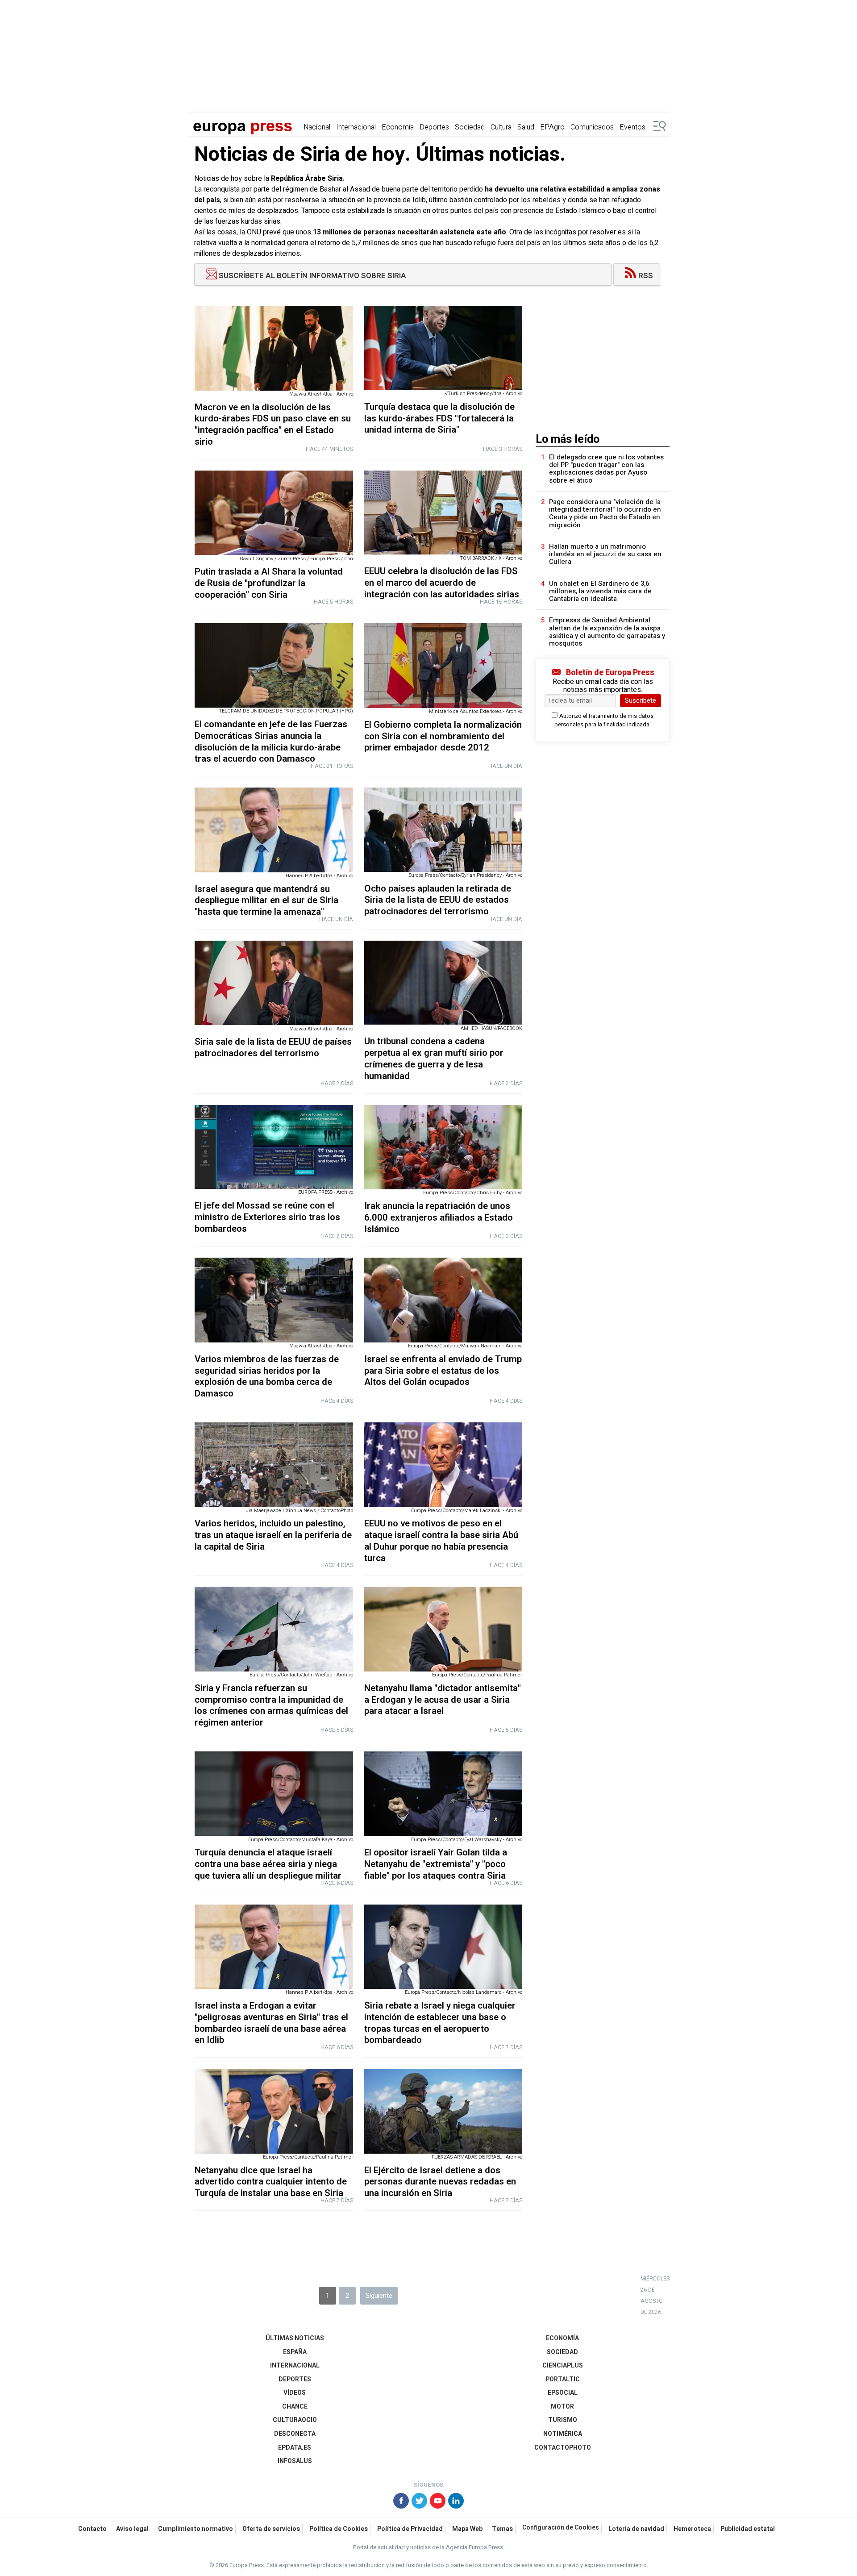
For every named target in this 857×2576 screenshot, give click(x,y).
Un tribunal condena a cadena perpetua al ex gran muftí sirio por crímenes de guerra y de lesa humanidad (434, 1059)
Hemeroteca (692, 2529)
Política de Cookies (339, 2529)
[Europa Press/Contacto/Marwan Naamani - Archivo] (443, 1300)
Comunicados (592, 127)
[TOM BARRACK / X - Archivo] (443, 513)
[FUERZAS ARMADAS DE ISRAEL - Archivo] (443, 2111)
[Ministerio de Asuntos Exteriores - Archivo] (443, 665)
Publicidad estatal (748, 2529)
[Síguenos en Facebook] (401, 2502)
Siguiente (379, 2296)
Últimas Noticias (295, 2338)
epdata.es (295, 2448)
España (295, 2352)
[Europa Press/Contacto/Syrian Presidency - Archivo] (443, 830)
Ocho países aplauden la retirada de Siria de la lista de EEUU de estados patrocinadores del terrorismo (438, 900)
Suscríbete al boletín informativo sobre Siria (312, 276)
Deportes (434, 127)
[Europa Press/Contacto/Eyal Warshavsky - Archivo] (443, 1794)
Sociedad (470, 127)
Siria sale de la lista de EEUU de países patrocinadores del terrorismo (273, 1048)
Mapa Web (467, 2529)
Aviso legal (132, 2529)
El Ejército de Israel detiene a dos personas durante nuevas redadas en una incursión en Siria (440, 2182)
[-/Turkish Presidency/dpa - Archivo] (443, 348)
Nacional (317, 127)
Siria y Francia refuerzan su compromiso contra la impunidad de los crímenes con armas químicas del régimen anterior (271, 1705)
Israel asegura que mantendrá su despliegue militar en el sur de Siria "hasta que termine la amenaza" (266, 901)
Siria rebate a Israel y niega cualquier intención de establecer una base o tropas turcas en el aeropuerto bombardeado (440, 2023)
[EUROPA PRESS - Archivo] (274, 1147)
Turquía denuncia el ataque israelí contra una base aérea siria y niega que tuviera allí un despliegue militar (268, 1864)
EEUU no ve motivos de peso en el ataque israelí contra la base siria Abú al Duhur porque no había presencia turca (441, 1541)
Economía (398, 127)
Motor (562, 2407)
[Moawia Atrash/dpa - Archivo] (274, 348)
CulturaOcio (295, 2420)
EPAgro (552, 127)
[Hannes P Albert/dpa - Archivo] (274, 830)
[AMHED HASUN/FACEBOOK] (443, 983)
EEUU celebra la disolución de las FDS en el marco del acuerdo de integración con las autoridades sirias (442, 583)
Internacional (356, 127)
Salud (526, 127)
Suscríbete (641, 700)
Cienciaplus (563, 2366)
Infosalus (295, 2461)
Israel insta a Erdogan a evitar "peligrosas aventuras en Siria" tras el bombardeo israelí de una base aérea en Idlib (271, 2023)
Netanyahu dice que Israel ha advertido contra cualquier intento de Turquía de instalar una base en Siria (271, 2182)
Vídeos (295, 2393)
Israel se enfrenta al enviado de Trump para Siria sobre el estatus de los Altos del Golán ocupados (443, 1371)
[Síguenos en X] (419, 2502)
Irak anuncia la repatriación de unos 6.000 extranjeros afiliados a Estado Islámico (439, 1218)
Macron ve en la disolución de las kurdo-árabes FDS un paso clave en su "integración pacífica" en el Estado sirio (273, 425)
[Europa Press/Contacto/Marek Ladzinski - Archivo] (443, 1465)
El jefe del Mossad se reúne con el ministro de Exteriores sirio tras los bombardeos (267, 1217)
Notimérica (563, 2434)
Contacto (92, 2529)
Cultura (501, 127)
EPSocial (563, 2393)
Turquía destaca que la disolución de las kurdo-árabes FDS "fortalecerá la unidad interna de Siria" (439, 419)
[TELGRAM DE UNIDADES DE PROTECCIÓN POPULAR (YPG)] (274, 665)
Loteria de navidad (636, 2529)
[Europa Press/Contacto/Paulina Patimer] (443, 1629)
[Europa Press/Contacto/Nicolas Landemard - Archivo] (443, 1947)
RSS (646, 276)
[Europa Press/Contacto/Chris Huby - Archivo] (443, 1147)
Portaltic (563, 2379)
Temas (502, 2529)
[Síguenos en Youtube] (438, 2502)
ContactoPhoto (563, 2448)
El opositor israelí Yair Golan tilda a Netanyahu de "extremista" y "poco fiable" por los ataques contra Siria (436, 1864)
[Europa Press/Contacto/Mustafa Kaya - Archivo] (274, 1794)
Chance (295, 2407)
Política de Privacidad (410, 2529)
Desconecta (295, 2434)
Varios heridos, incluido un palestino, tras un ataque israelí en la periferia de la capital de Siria (273, 1535)
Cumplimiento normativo (196, 2529)
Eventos (632, 127)
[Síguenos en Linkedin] (456, 2502)
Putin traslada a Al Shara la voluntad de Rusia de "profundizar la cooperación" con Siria (269, 583)
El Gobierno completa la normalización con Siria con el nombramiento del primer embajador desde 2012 (443, 736)
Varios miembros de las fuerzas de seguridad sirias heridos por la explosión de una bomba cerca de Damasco (267, 1376)
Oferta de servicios (271, 2529)
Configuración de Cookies (561, 2528)
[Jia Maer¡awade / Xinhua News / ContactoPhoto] (274, 1465)
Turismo (563, 2420)
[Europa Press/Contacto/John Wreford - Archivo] (274, 1629)
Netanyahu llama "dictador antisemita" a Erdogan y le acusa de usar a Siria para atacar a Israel (443, 1700)
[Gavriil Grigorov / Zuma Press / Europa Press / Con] (274, 513)
